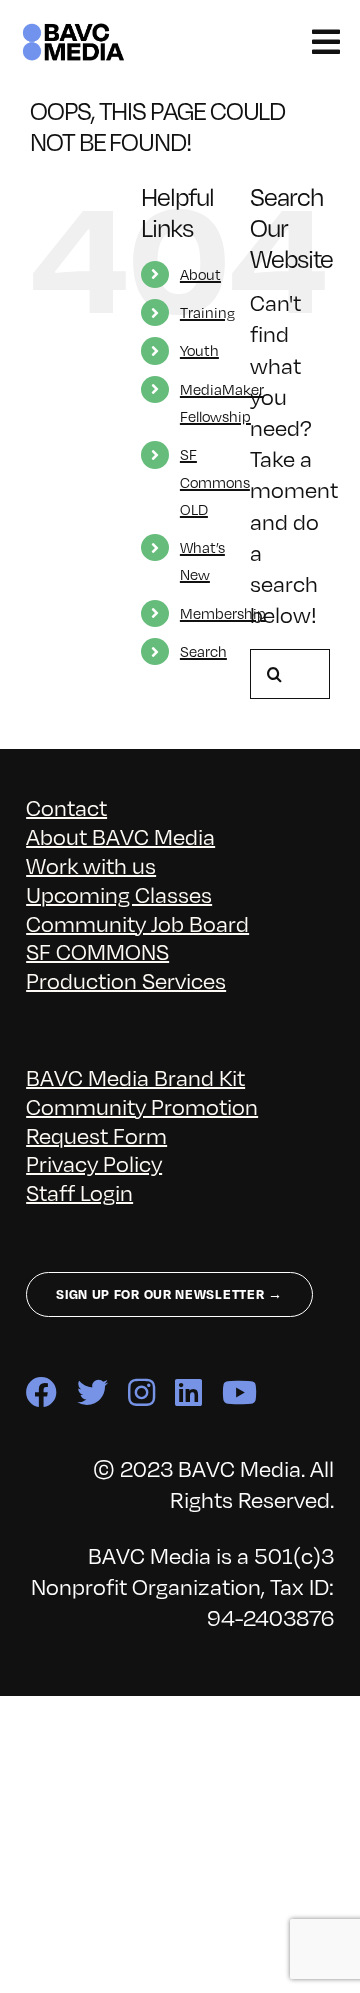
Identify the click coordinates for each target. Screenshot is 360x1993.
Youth (199, 350)
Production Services (126, 979)
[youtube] (239, 1392)
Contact (66, 806)
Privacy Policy (94, 1162)
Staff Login (79, 1191)
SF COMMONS (97, 950)
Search (203, 651)
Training (207, 312)
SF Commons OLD (215, 481)
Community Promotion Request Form (142, 1120)
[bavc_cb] (73, 31)
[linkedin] (188, 1392)
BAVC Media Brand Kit (135, 1076)
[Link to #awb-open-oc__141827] (326, 42)
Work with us (91, 864)
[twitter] (92, 1392)
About (200, 274)
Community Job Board (137, 922)
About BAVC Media (120, 835)
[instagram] (141, 1392)
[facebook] (41, 1392)
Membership (223, 613)
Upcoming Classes (119, 893)
